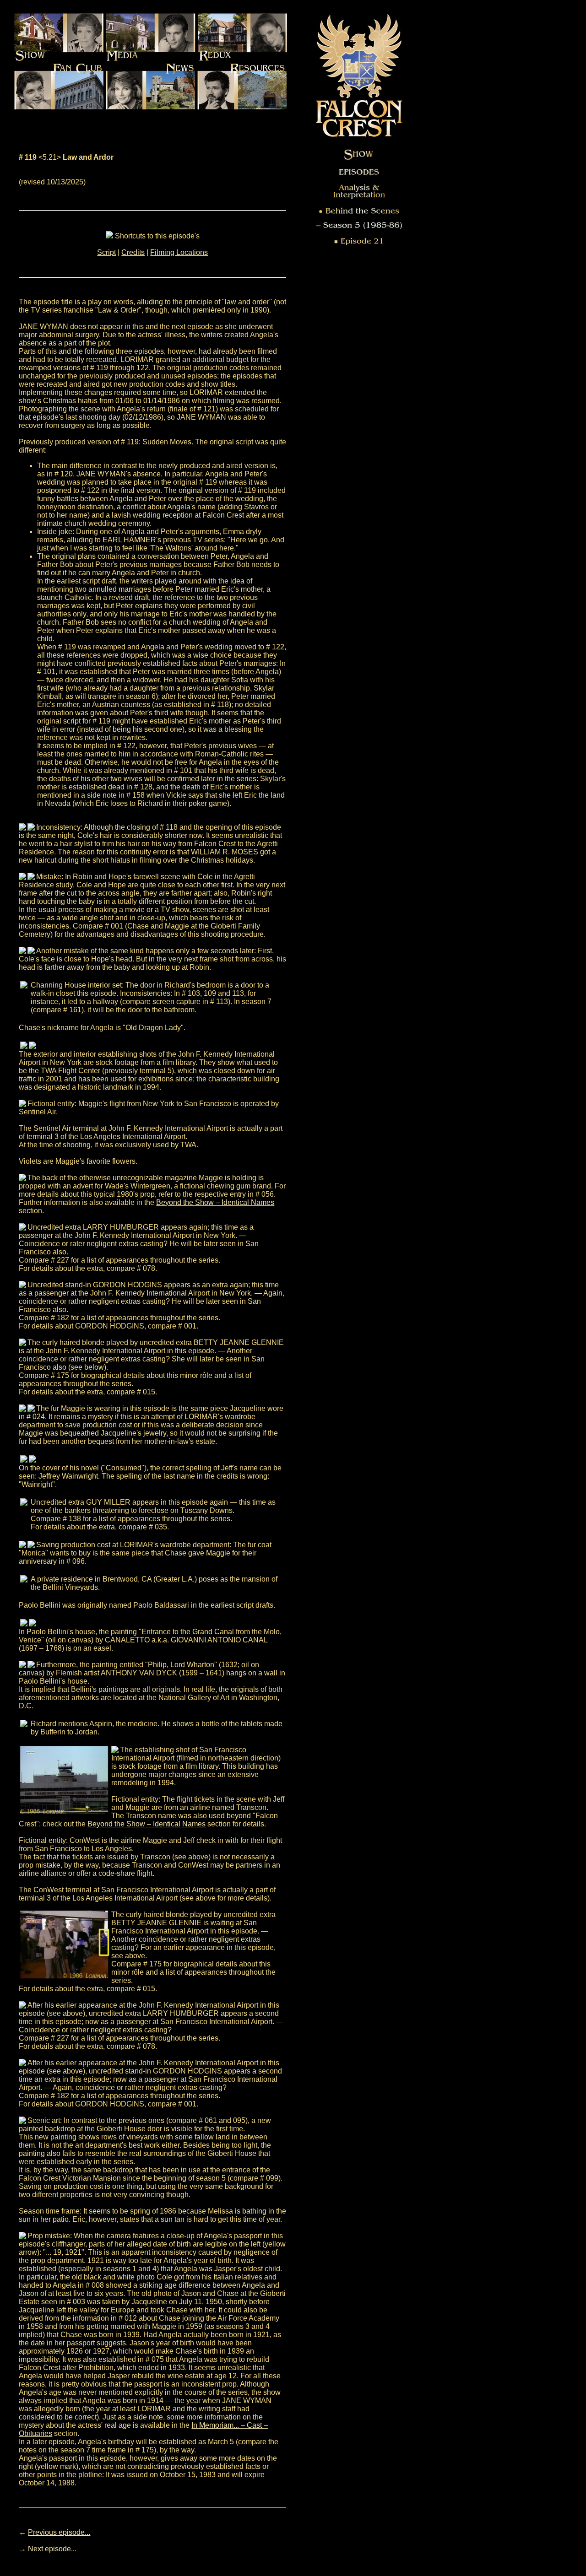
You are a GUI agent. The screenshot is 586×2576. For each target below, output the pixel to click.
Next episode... (52, 2549)
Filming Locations (179, 252)
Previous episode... (59, 2532)
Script (106, 252)
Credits (133, 252)
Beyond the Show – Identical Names (215, 1202)
